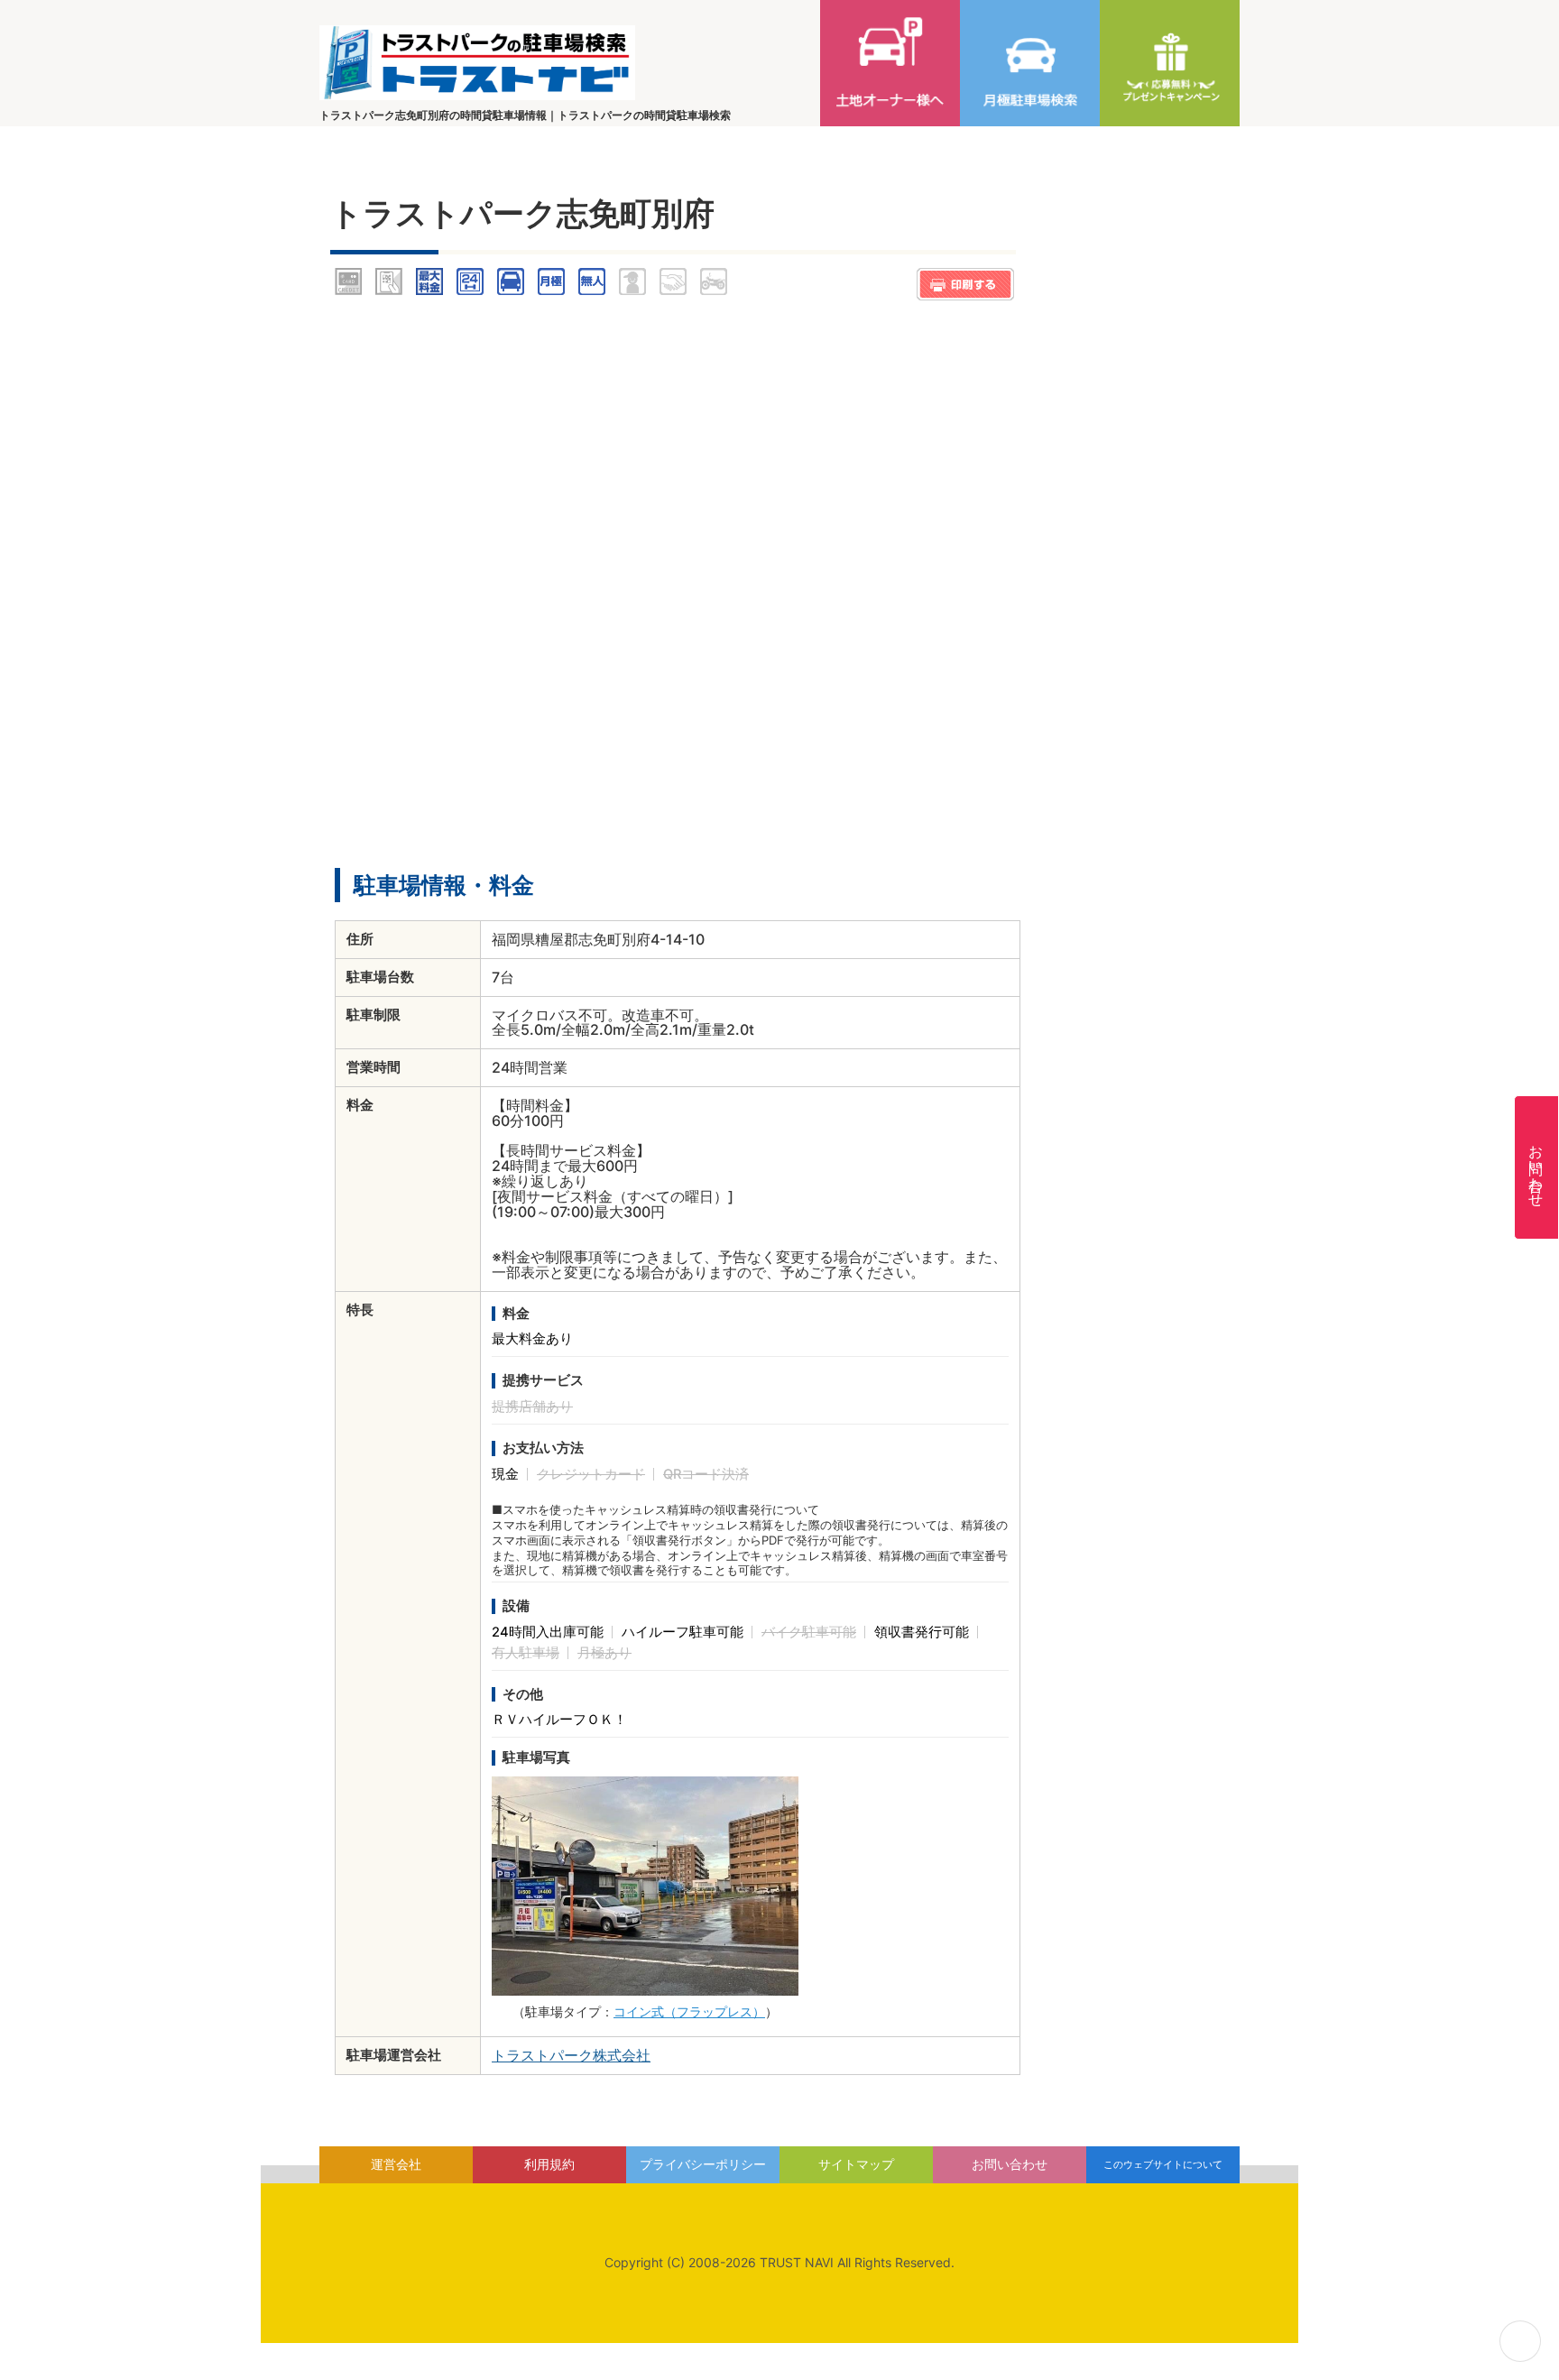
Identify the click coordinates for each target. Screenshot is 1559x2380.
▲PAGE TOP (1520, 2341)
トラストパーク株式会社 (571, 2055)
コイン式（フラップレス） (689, 2011)
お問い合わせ (1536, 1167)
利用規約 (549, 2164)
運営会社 (396, 2164)
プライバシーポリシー (703, 2164)
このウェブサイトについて (1163, 2164)
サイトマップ (856, 2164)
